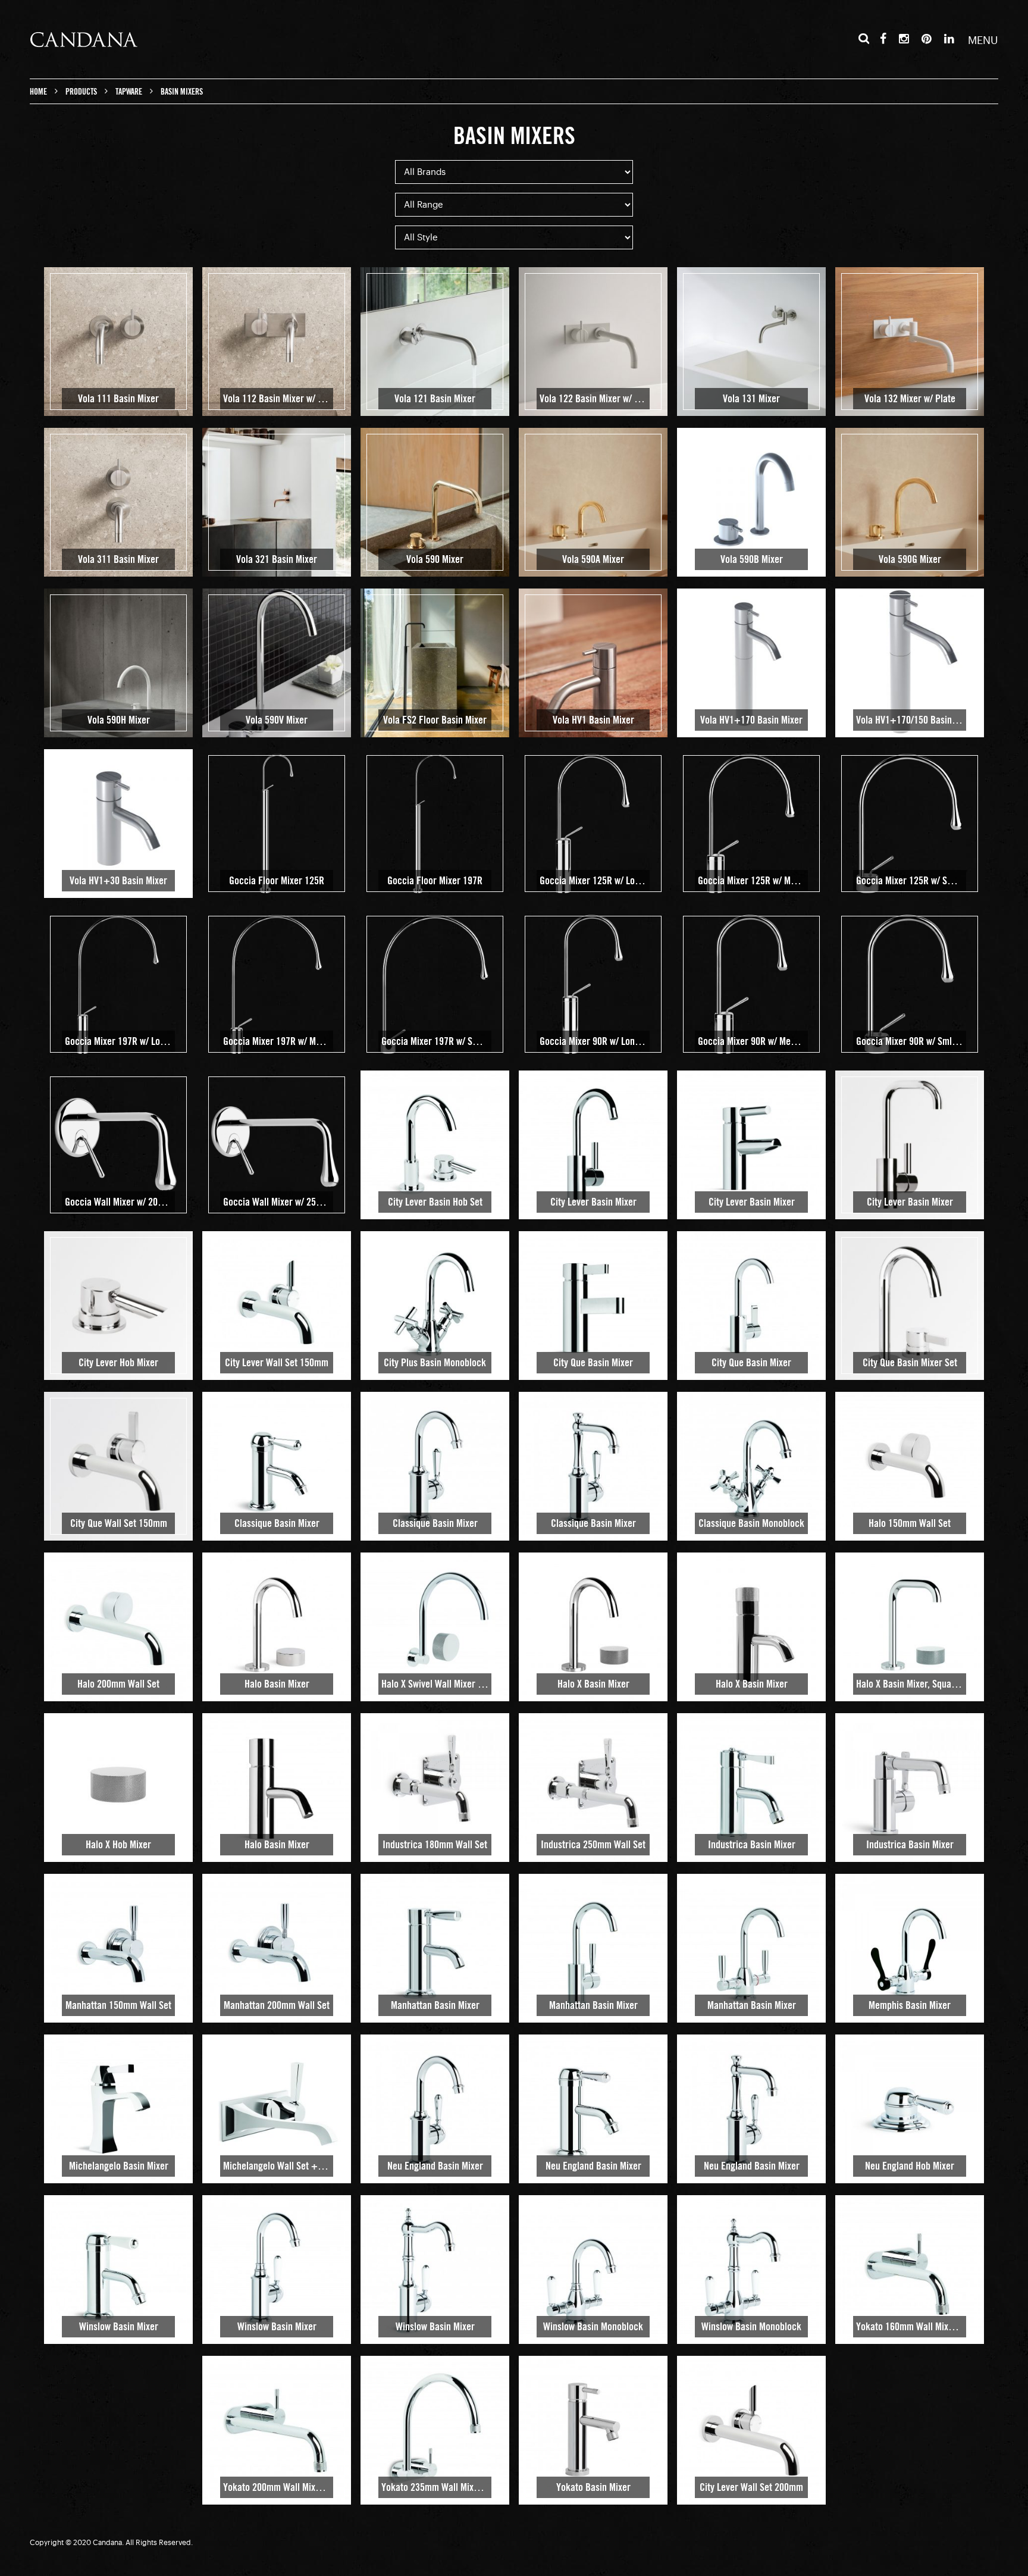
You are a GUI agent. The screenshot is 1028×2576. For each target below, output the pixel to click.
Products (81, 92)
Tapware (129, 92)
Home (38, 92)
